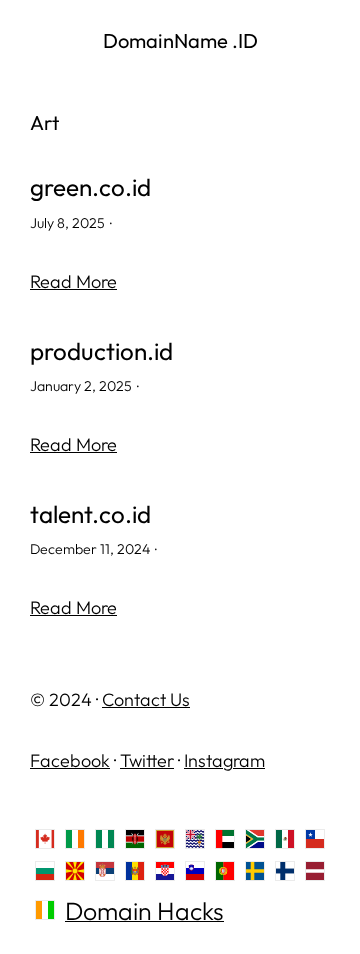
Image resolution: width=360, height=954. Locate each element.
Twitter (147, 760)
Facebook (70, 760)
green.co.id (90, 187)
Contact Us (146, 699)
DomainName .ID (180, 40)
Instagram (224, 760)
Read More (73, 281)
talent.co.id (90, 514)
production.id (101, 351)
